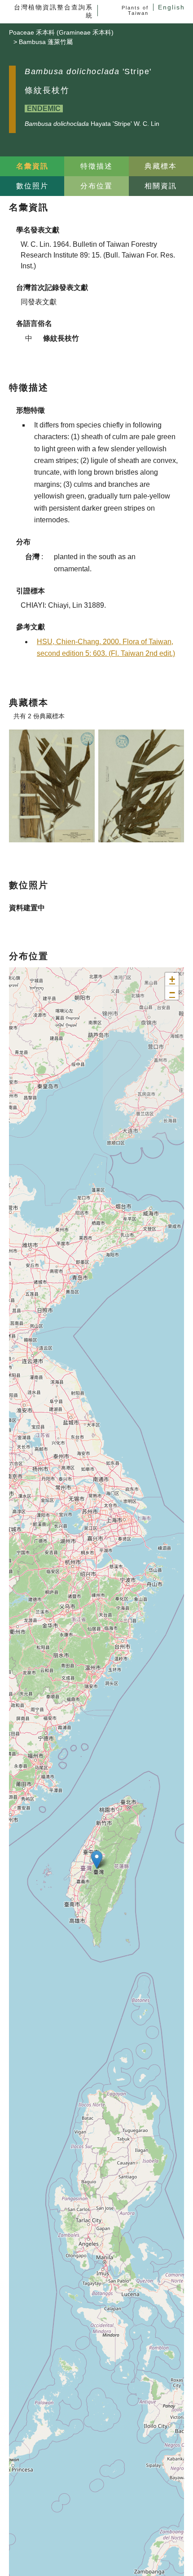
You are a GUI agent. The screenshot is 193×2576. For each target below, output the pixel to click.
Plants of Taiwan (135, 10)
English (171, 7)
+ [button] (172, 979)
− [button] (172, 993)
